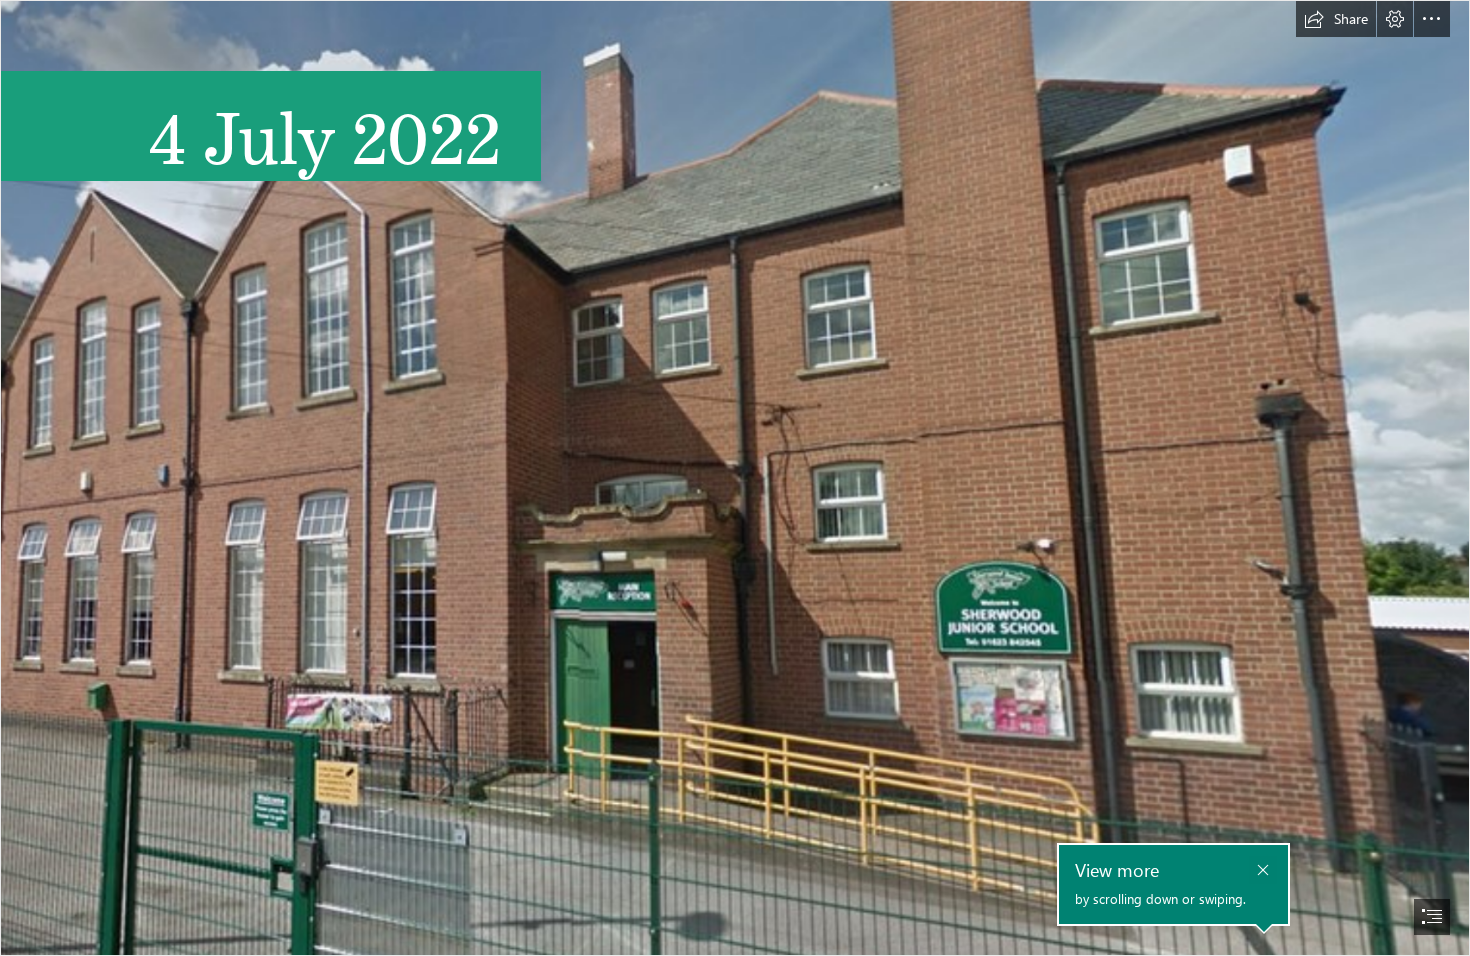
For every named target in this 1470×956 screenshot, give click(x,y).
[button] (1336, 19)
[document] (735, 478)
